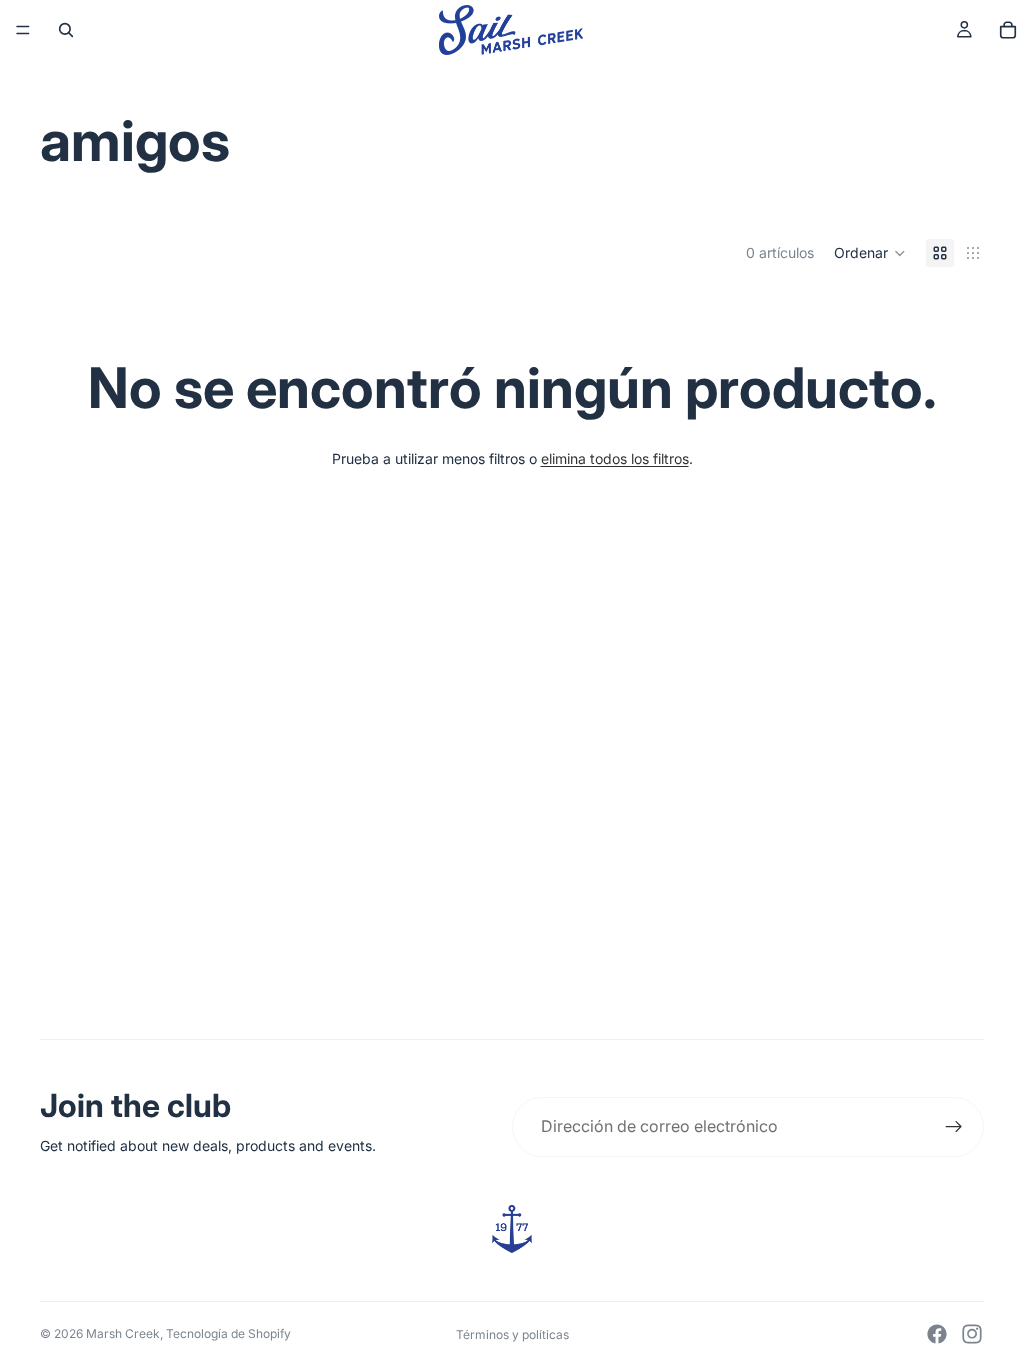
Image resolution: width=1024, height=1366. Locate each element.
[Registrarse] (954, 1127)
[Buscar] (66, 30)
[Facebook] (937, 1334)
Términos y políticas (512, 1334)
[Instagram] (972, 1334)
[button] (870, 253)
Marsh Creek (123, 1333)
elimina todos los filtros (615, 458)
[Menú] (23, 30)
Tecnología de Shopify (228, 1333)
